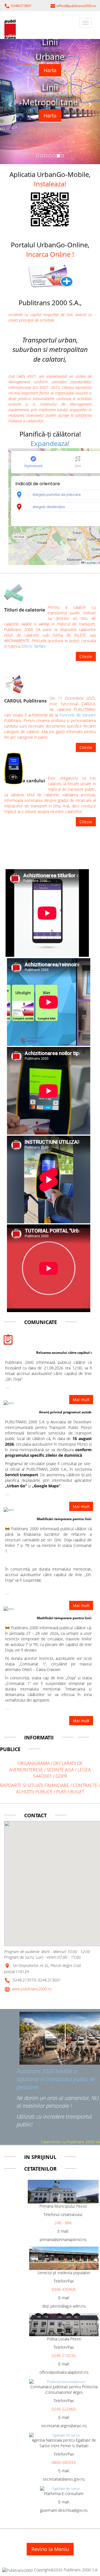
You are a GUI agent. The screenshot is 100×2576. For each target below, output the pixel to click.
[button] (50, 275)
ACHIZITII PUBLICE (34, 1792)
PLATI (62, 1792)
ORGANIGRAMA (34, 1763)
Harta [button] (50, 70)
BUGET (77, 1792)
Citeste (86, 656)
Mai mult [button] (81, 1721)
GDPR (61, 1776)
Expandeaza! (50, 443)
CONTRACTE (86, 1785)
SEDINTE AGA (60, 1770)
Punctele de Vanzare (78, 715)
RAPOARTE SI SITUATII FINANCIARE (35, 1785)
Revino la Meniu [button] (50, 2549)
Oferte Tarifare (34, 646)
